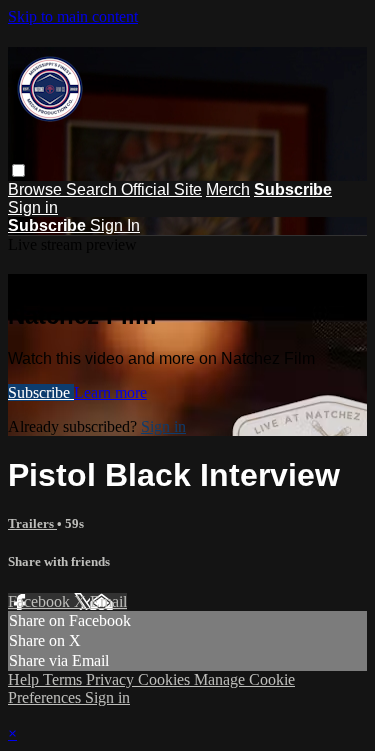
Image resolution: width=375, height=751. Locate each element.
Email (108, 601)
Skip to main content (73, 16)
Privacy (112, 679)
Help (25, 679)
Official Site (161, 189)
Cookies (166, 679)
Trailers (32, 523)
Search (93, 189)
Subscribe (41, 392)
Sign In (115, 225)
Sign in (33, 207)
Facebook (41, 601)
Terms (64, 679)
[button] (18, 170)
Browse (37, 189)
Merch (228, 189)
